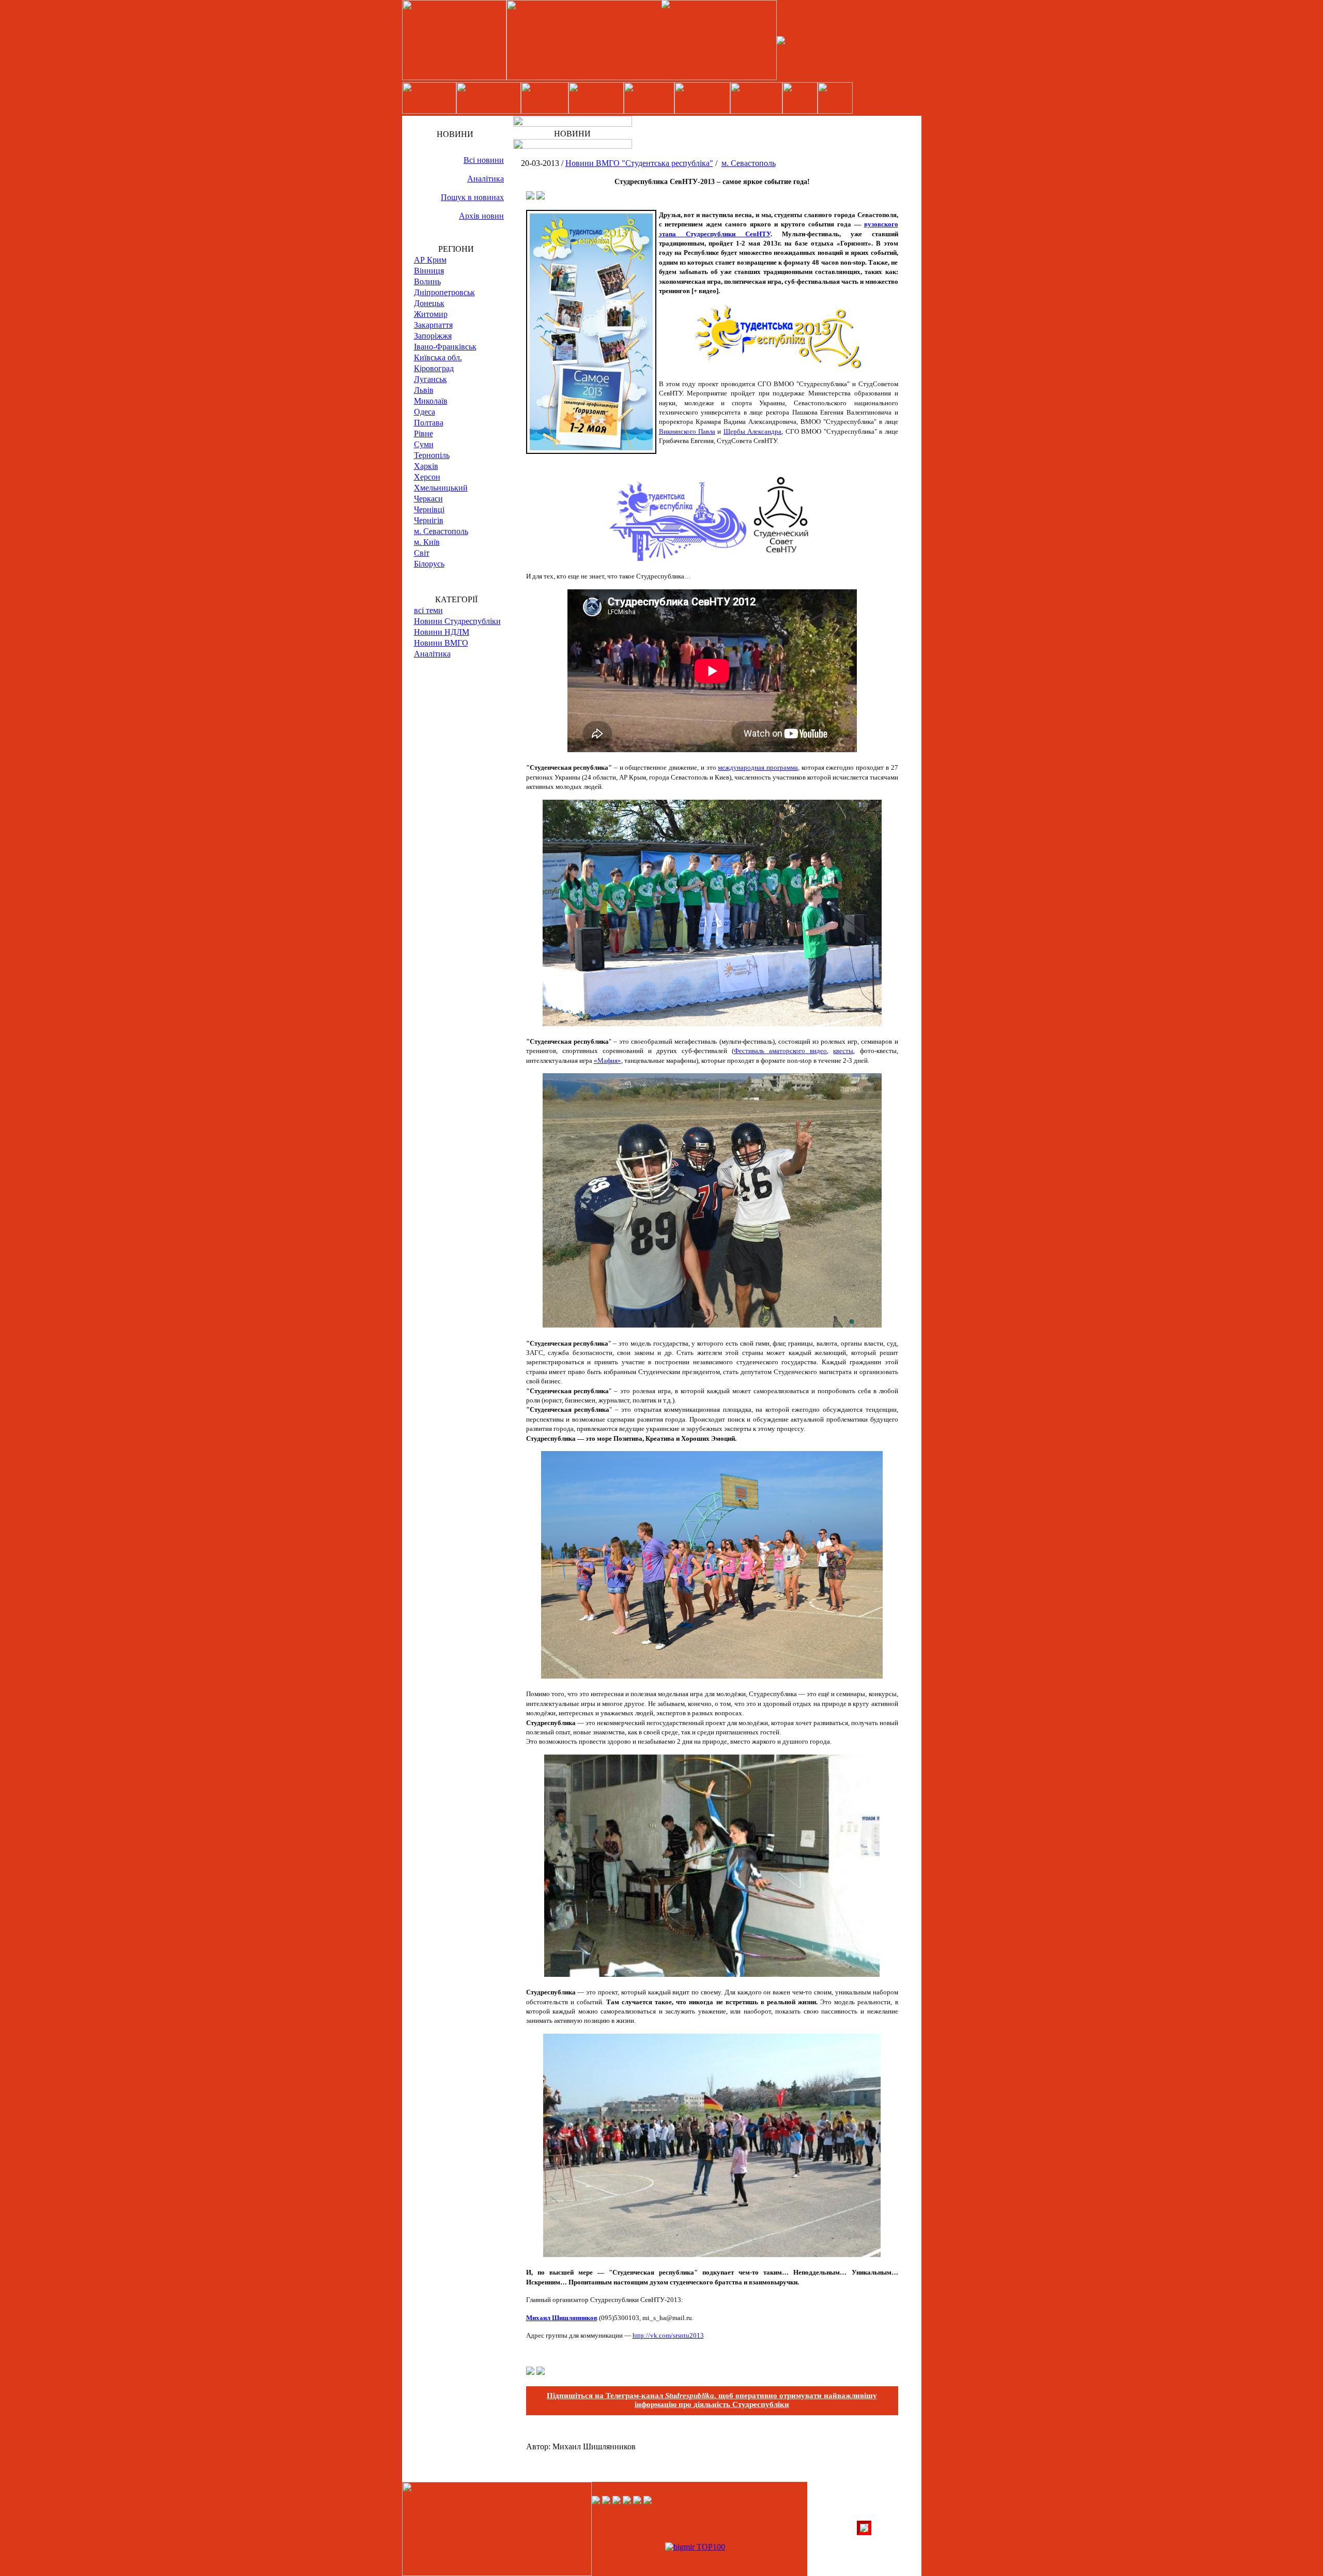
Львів (424, 390)
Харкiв (426, 466)
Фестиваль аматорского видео (780, 1051)
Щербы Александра (752, 431)
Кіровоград (434, 368)
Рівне (424, 433)
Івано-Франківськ (445, 347)
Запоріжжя (433, 336)
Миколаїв (431, 401)
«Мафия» (607, 1061)
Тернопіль (432, 455)
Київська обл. (438, 357)
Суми (424, 444)
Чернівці (429, 509)
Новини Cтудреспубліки (457, 621)
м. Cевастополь (441, 531)
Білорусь (429, 564)
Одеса (425, 412)
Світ (422, 553)
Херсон (427, 477)
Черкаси (428, 499)
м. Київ (427, 542)
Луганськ (430, 379)
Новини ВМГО (441, 643)
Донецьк (429, 303)
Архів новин (481, 216)
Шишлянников (575, 2318)
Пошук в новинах (472, 197)
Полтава (429, 423)
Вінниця (429, 271)
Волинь (427, 281)
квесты (843, 1051)
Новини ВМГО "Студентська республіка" (639, 163)
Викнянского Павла (687, 431)
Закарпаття (433, 325)
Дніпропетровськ (444, 292)
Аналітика (486, 179)
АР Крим (430, 260)
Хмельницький (441, 488)
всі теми (428, 610)
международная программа (758, 767)
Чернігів (429, 520)
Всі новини (484, 160)
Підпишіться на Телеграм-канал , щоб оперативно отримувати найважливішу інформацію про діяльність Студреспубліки (712, 2400)
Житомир (431, 314)
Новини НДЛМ (442, 632)
